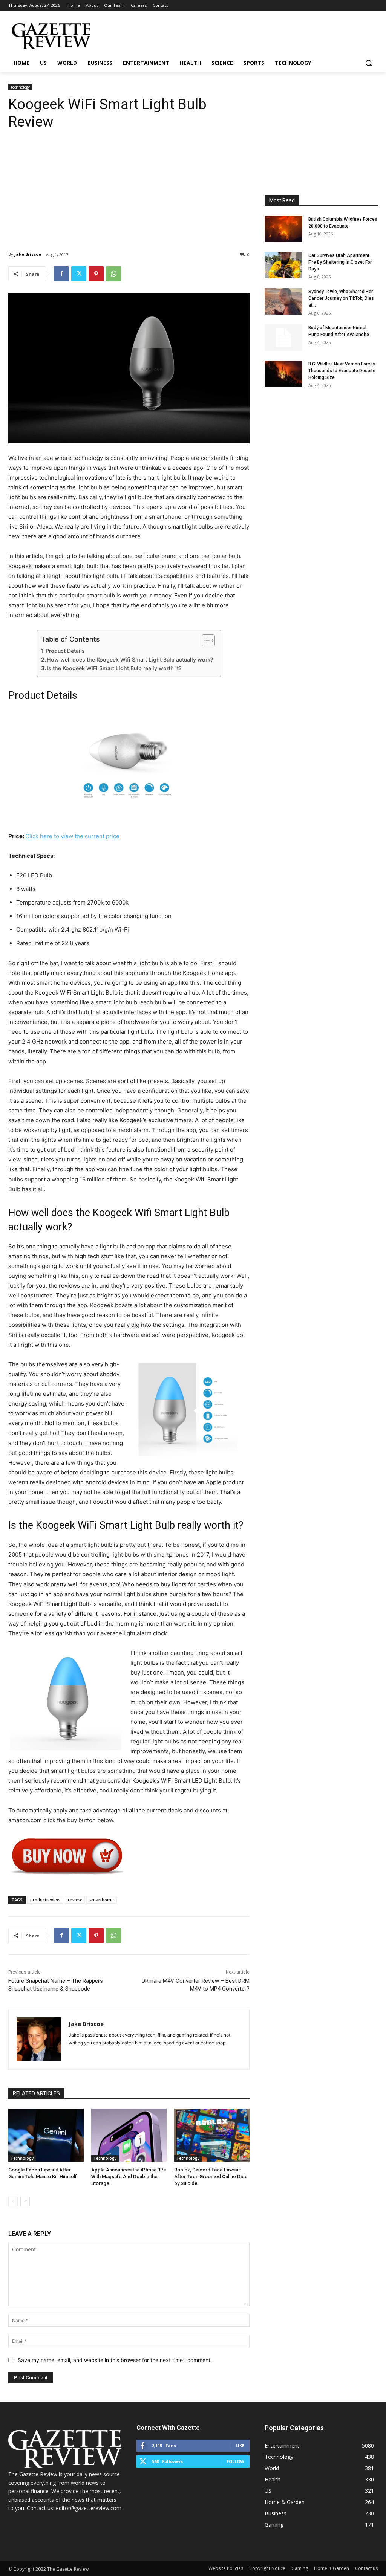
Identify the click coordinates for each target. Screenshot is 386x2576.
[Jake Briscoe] (39, 2039)
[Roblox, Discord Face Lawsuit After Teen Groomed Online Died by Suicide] (212, 2135)
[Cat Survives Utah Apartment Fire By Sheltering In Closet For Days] (283, 265)
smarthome (102, 1900)
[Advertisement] (129, 185)
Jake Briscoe (28, 254)
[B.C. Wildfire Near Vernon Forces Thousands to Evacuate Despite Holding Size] (283, 374)
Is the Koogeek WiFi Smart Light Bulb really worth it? (114, 668)
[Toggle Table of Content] (204, 640)
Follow (235, 2461)
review (75, 1900)
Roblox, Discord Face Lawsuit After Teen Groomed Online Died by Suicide (211, 2176)
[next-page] (25, 2202)
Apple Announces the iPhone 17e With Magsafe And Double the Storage (129, 2176)
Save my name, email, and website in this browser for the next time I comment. (115, 2360)
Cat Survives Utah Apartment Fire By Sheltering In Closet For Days (340, 262)
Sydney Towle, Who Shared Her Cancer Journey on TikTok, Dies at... (341, 298)
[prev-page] (13, 2202)
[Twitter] (79, 274)
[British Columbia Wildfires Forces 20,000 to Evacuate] (283, 229)
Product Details (65, 651)
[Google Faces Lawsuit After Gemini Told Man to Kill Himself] (46, 2135)
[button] (369, 63)
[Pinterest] (96, 274)
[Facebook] (61, 274)
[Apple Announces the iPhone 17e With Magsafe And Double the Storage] (129, 2135)
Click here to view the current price (72, 836)
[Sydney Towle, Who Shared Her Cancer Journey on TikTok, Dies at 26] (283, 301)
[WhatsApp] (113, 274)
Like (240, 2445)
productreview (45, 1900)
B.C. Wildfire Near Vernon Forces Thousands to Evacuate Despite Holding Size (342, 371)
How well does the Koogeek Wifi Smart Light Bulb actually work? (130, 659)
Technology (20, 87)
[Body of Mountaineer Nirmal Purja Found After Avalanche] (283, 338)
